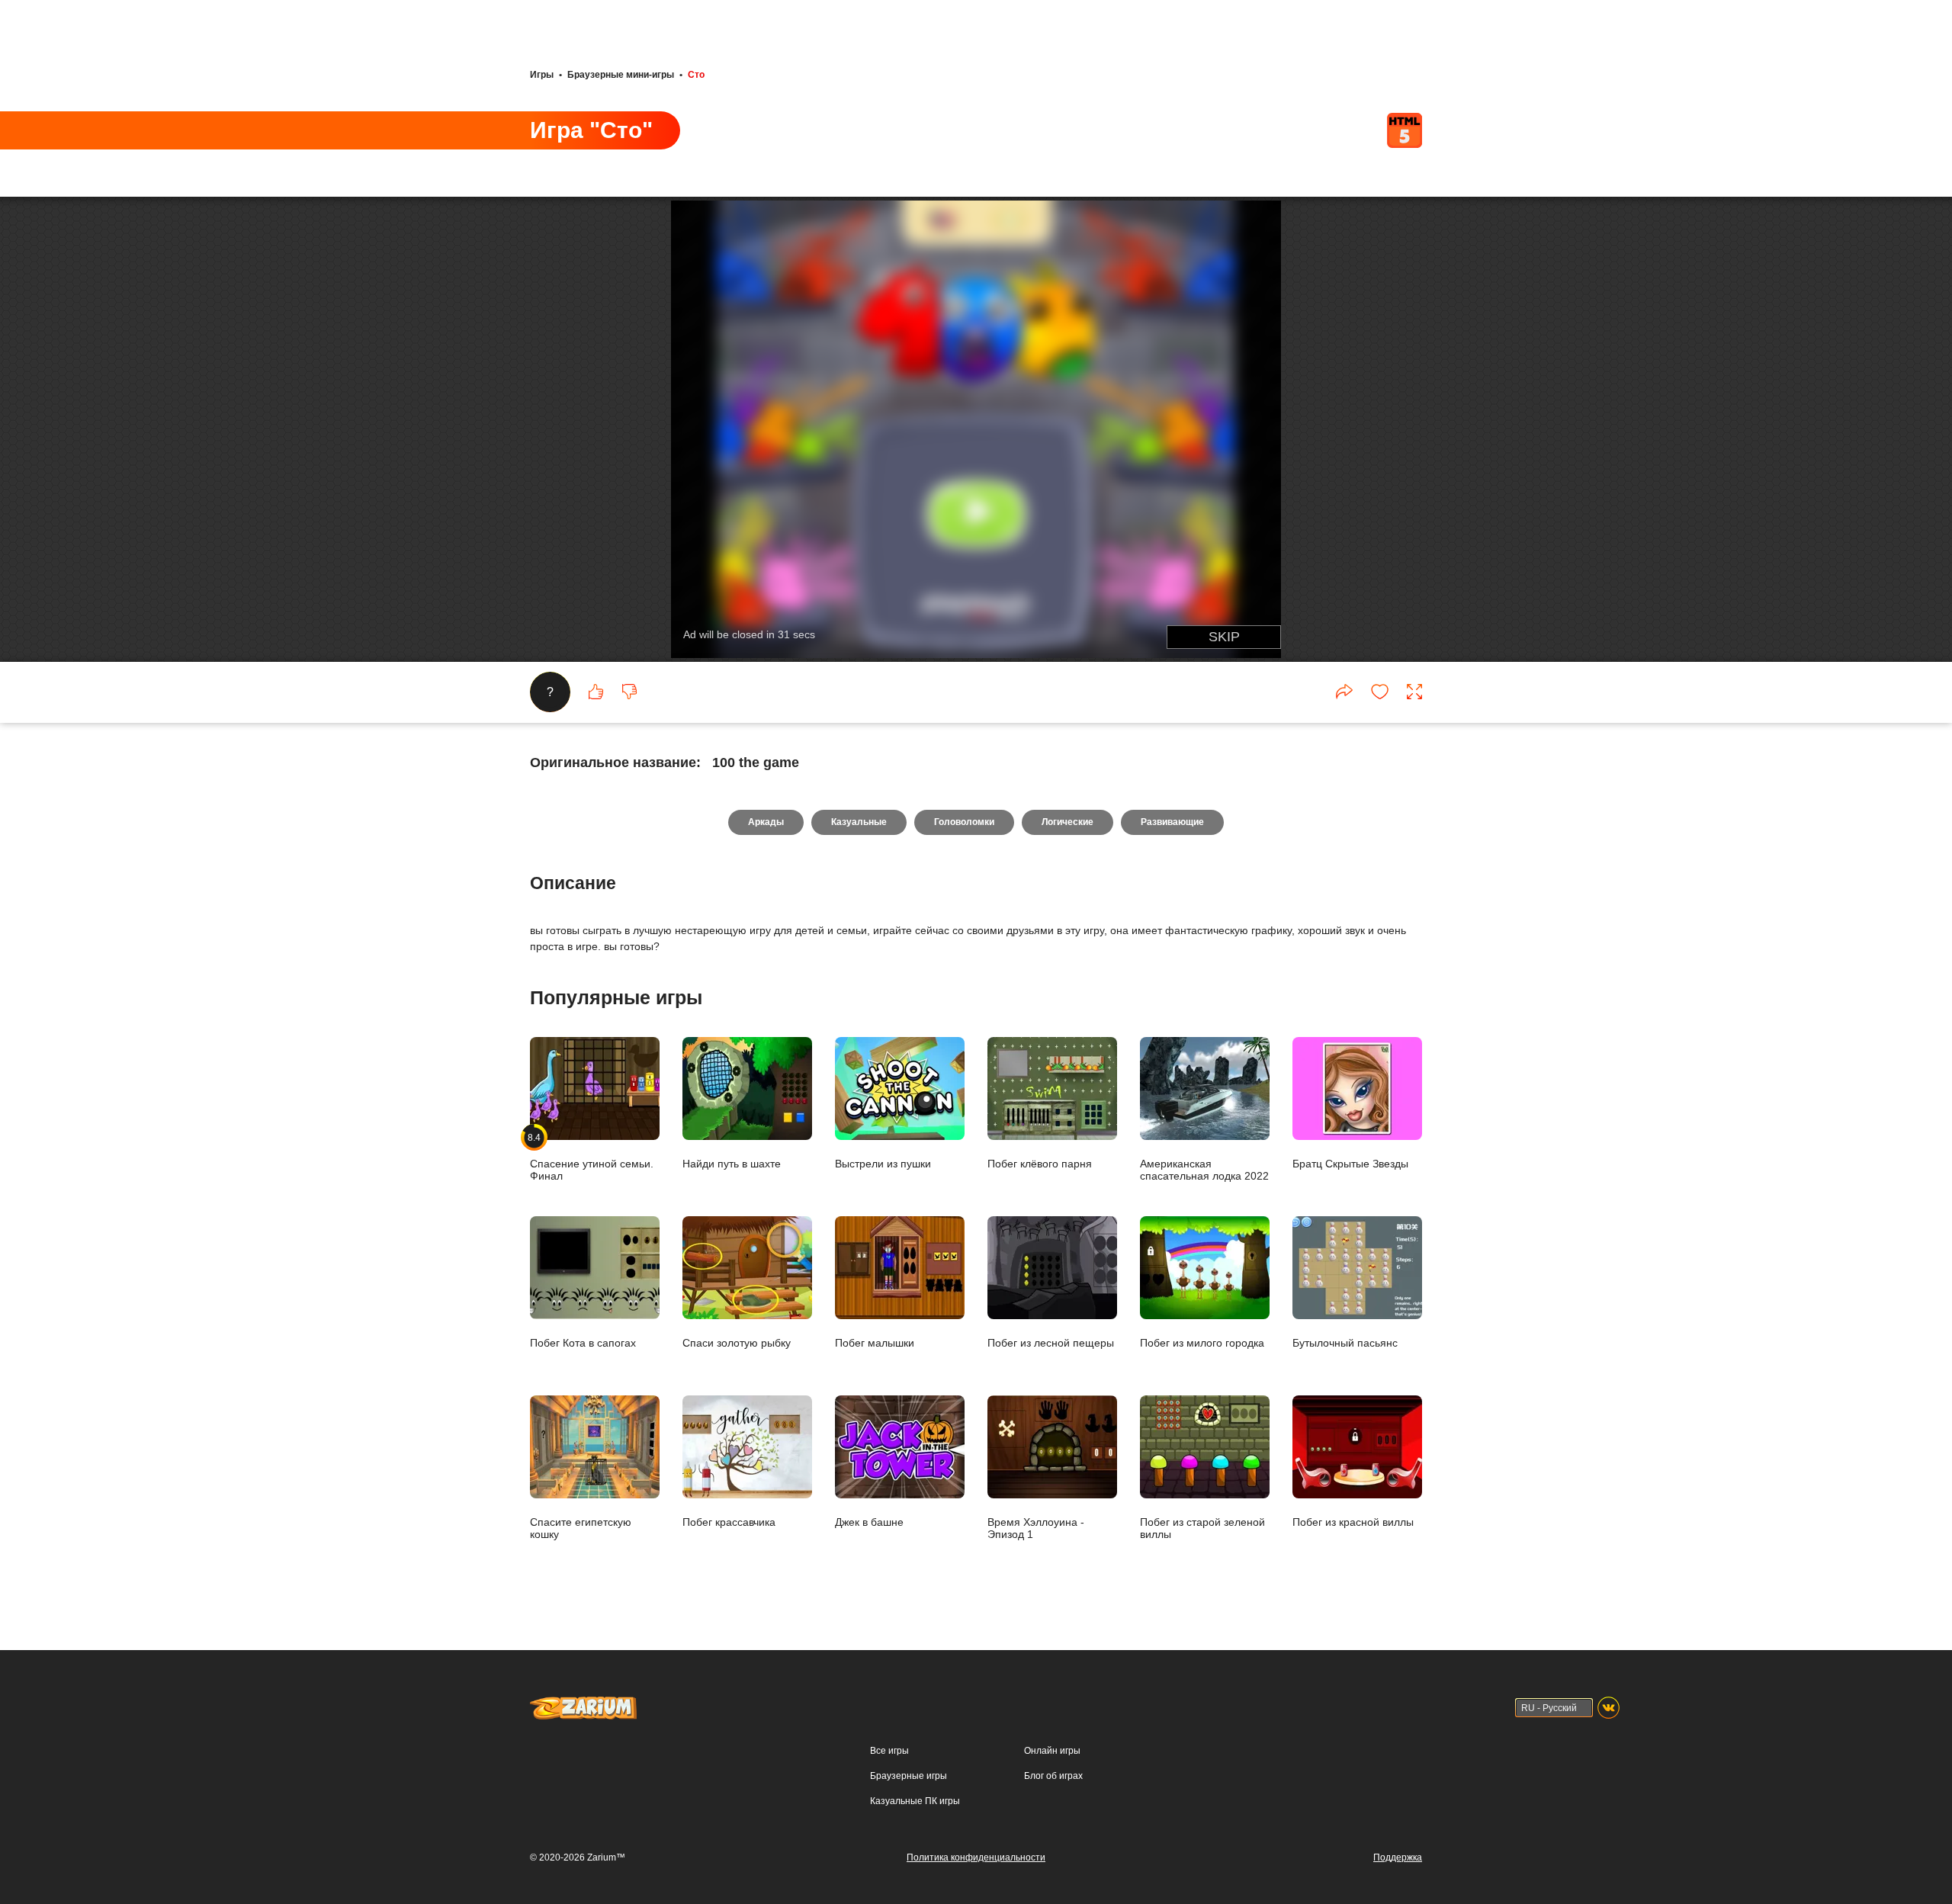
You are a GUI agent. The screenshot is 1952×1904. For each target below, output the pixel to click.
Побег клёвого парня (1040, 1163)
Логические (1067, 822)
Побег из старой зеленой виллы (1202, 1528)
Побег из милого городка (1202, 1342)
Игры (542, 75)
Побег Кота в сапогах (583, 1342)
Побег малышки (875, 1342)
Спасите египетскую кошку (581, 1528)
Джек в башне (869, 1522)
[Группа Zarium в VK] (1608, 1708)
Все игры (889, 1751)
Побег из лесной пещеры (1051, 1342)
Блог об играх (1053, 1776)
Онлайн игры (1052, 1751)
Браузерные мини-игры (621, 75)
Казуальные (859, 822)
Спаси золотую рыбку (737, 1342)
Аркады (766, 822)
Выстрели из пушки (883, 1163)
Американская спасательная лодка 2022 (1204, 1169)
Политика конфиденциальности (976, 1857)
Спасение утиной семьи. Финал (592, 1157)
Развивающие (1172, 822)
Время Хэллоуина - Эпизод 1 (1036, 1528)
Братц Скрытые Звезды (1350, 1163)
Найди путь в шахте (732, 1163)
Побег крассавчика (729, 1522)
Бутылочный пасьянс (1345, 1342)
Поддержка (1398, 1857)
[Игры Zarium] (583, 1703)
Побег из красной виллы (1353, 1522)
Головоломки (964, 822)
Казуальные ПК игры (915, 1801)
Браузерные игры (909, 1776)
